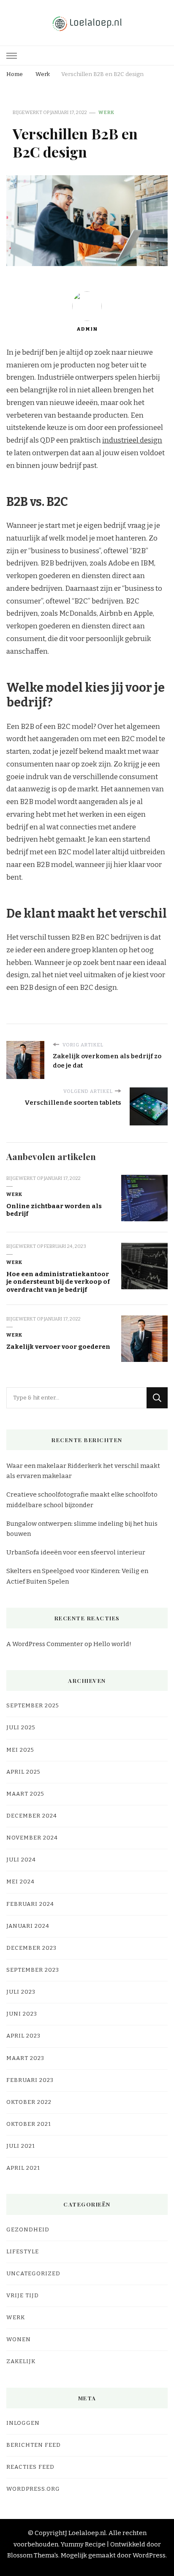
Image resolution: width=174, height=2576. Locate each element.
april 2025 (23, 1772)
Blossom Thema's (33, 2555)
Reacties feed (30, 2467)
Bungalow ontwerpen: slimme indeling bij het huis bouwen (82, 1529)
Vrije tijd (23, 2296)
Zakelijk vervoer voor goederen (58, 1347)
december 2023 (31, 1948)
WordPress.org (33, 2489)
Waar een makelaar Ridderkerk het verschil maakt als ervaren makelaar (83, 1471)
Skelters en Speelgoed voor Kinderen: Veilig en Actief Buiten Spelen (77, 1576)
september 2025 (33, 1706)
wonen (19, 2340)
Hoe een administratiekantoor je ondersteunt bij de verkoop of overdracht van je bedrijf (58, 1282)
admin (87, 329)
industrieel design (132, 440)
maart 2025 (25, 1794)
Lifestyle (23, 2252)
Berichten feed (34, 2445)
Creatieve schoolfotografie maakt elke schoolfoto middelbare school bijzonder (82, 1500)
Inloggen (23, 2423)
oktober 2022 (29, 2102)
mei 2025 (20, 1750)
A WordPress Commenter (45, 1644)
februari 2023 (30, 2080)
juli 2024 (21, 1860)
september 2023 (33, 1970)
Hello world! (112, 1644)
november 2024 (32, 1838)
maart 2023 (25, 2058)
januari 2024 (28, 1926)
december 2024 (32, 1816)
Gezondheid (28, 2230)
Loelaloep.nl (87, 2533)
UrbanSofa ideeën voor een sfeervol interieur (76, 1552)
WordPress (149, 2555)
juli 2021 (21, 2146)
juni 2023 (22, 2014)
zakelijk (21, 2361)
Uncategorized (33, 2274)
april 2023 (23, 2036)
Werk (106, 112)
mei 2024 (20, 1882)
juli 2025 (21, 1728)
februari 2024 (30, 1904)
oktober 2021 (29, 2124)
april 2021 (23, 2168)
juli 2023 (21, 1992)
